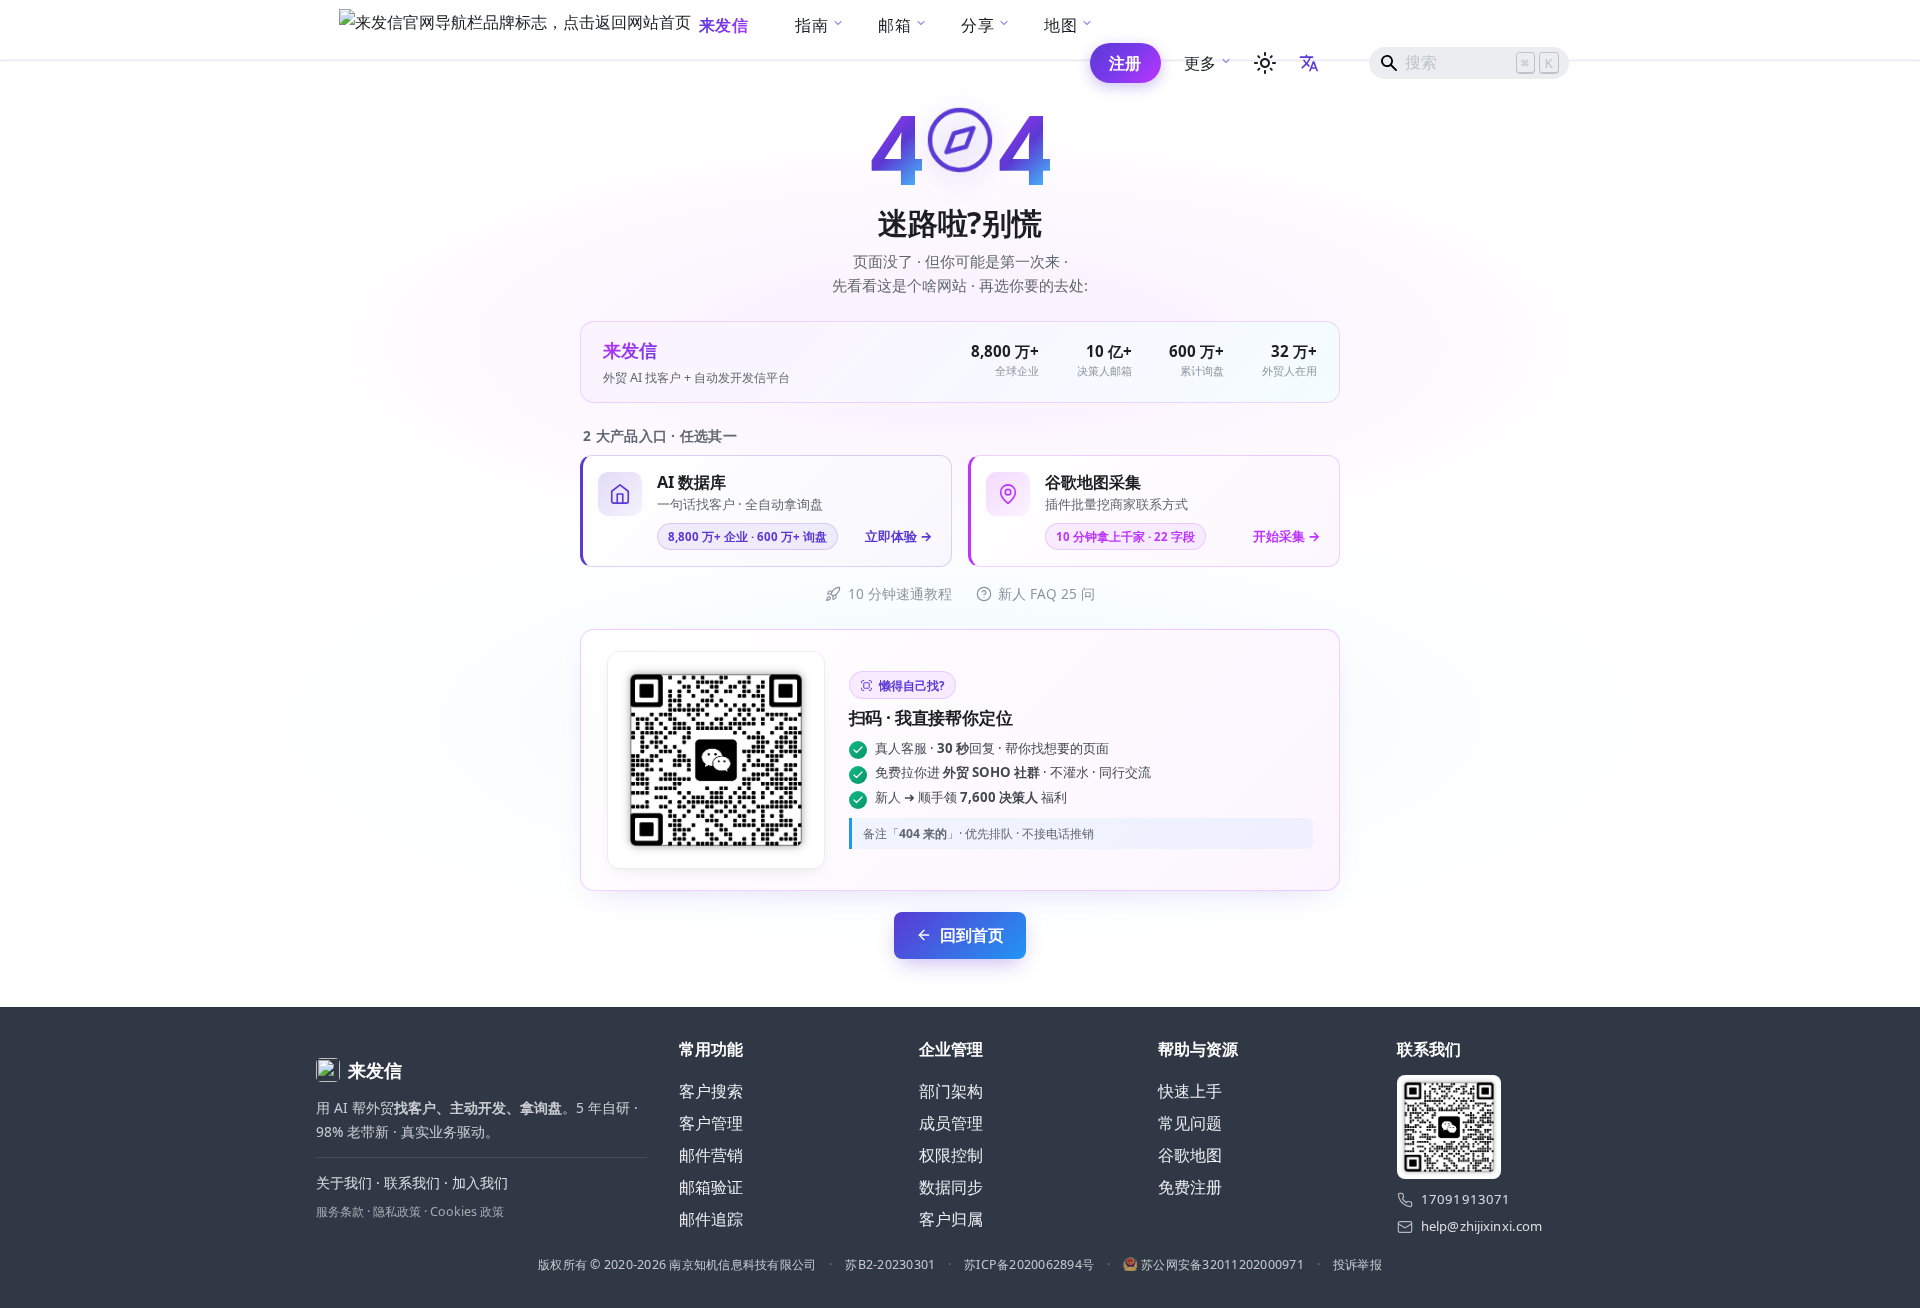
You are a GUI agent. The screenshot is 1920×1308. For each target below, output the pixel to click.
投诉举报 (1357, 1264)
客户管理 (711, 1123)
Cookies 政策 (467, 1211)
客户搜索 (711, 1091)
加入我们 (480, 1182)
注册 (1125, 63)
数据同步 (951, 1187)
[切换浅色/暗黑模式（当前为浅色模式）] (1265, 63)
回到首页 (972, 935)
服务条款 (340, 1211)
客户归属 (951, 1219)
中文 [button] (1311, 62)
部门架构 (951, 1091)
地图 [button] (1060, 25)
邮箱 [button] (894, 25)
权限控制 (951, 1155)
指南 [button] (811, 25)
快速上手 (1190, 1091)
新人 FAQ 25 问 (1046, 593)
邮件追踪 (711, 1219)
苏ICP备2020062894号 (1029, 1264)
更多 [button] (1200, 63)
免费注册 (1190, 1187)
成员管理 (951, 1123)
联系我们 (412, 1182)
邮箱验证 (711, 1187)
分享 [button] (977, 25)
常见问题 (1190, 1123)
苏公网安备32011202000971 (1222, 1264)
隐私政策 (397, 1211)
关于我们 (344, 1182)
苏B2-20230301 (890, 1264)
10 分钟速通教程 (899, 593)
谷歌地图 (1190, 1155)
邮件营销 (711, 1155)
